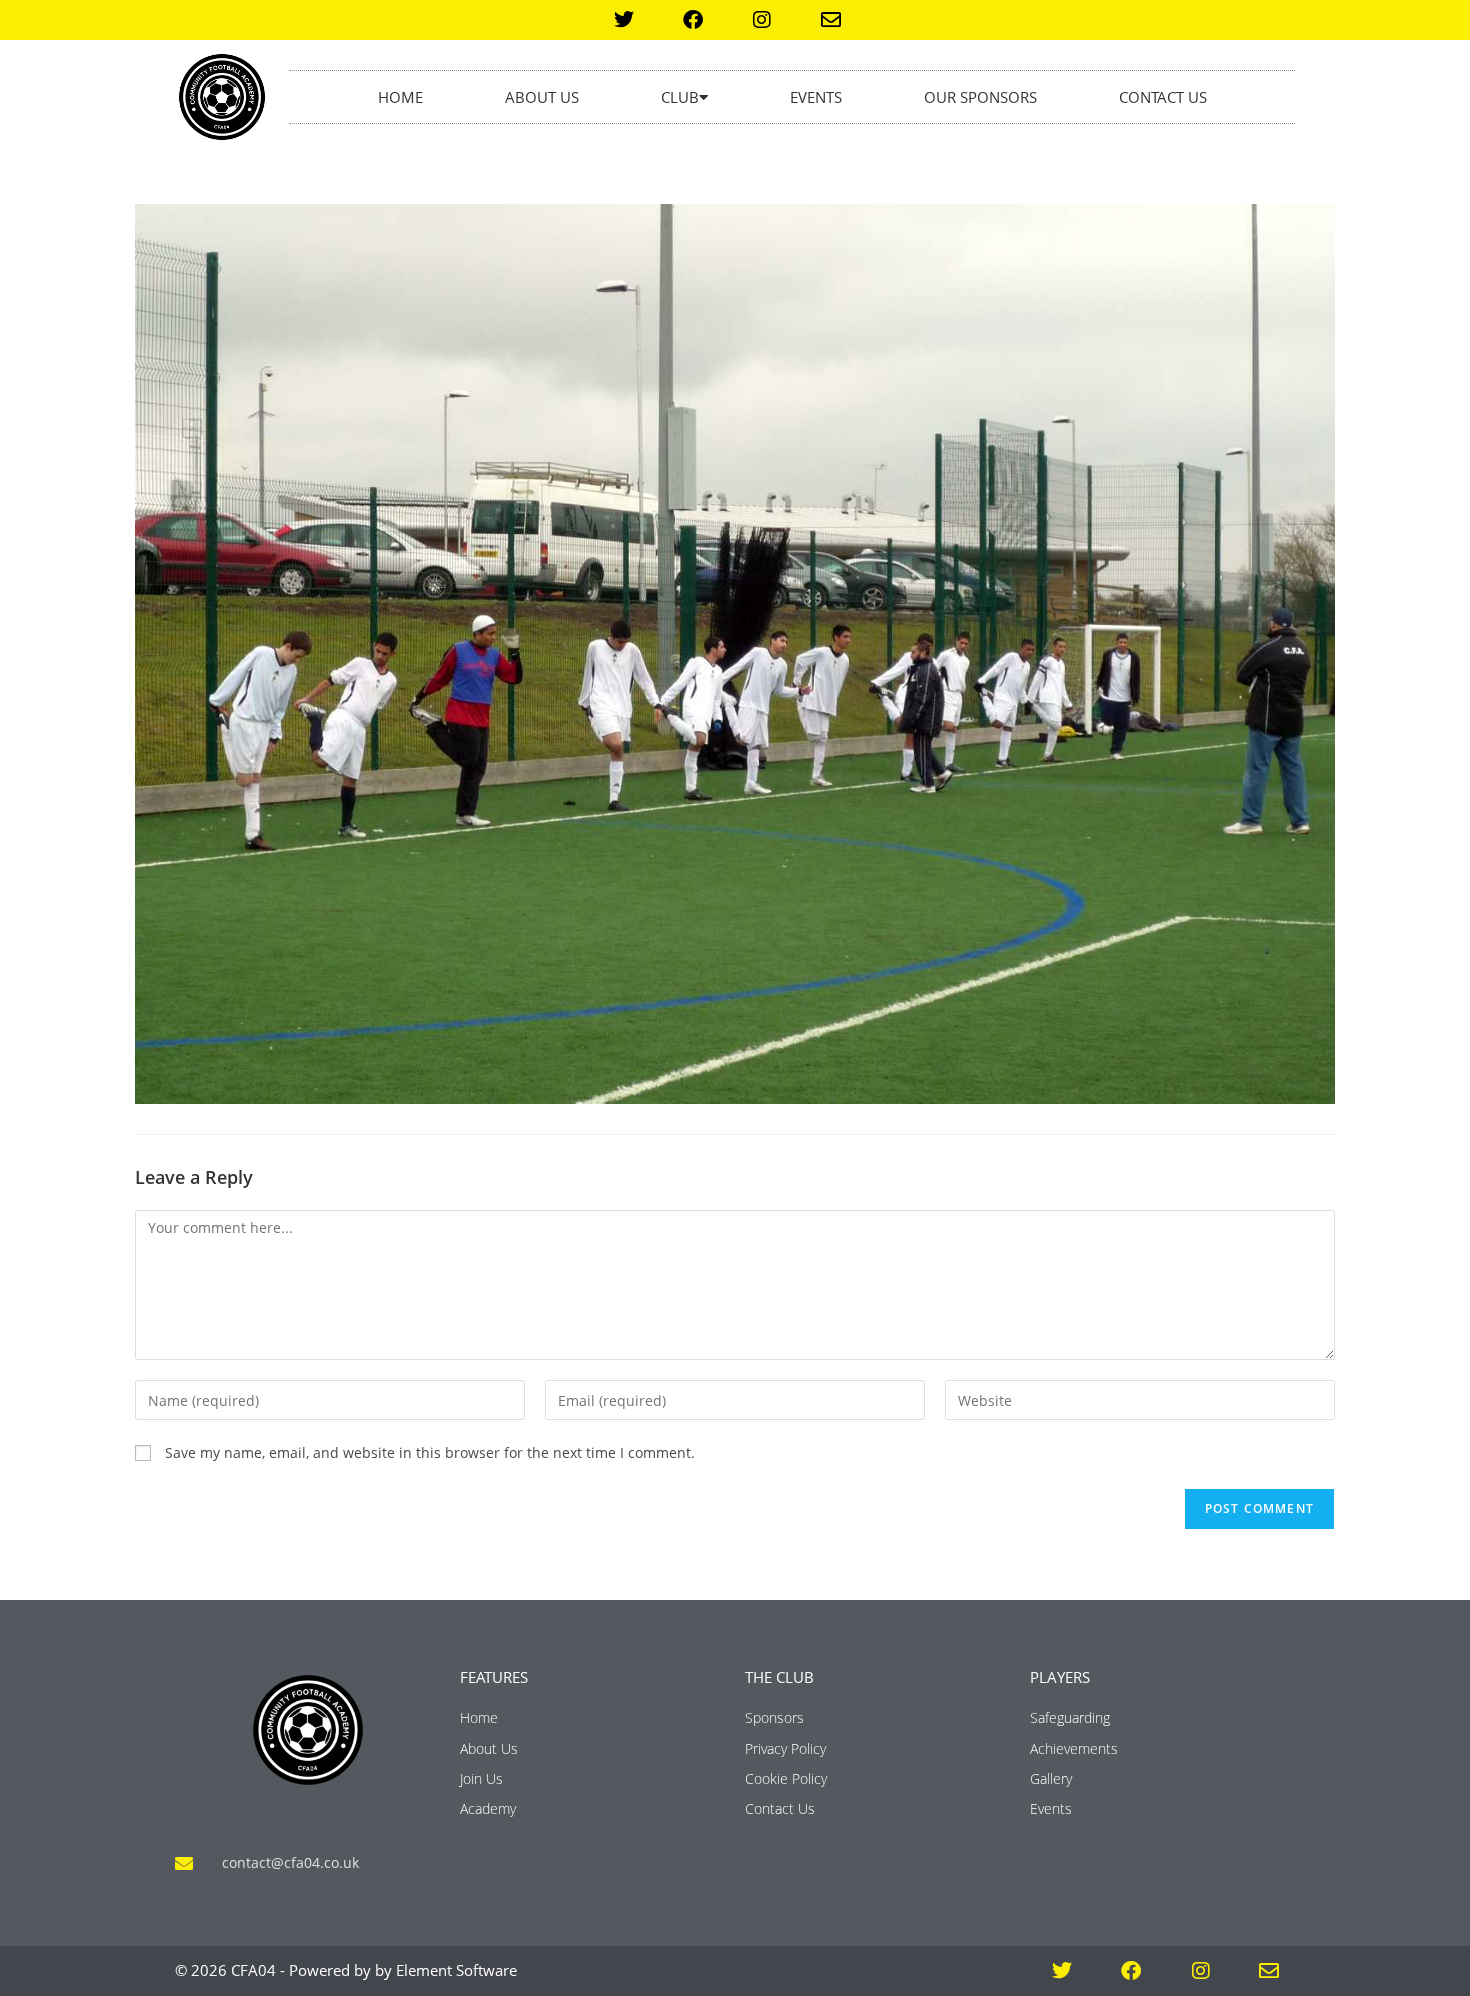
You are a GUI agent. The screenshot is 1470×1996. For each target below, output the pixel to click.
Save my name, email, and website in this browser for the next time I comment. (430, 1452)
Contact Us (1163, 97)
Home (400, 97)
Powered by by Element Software (403, 1970)
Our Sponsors (980, 97)
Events (816, 97)
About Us (542, 97)
